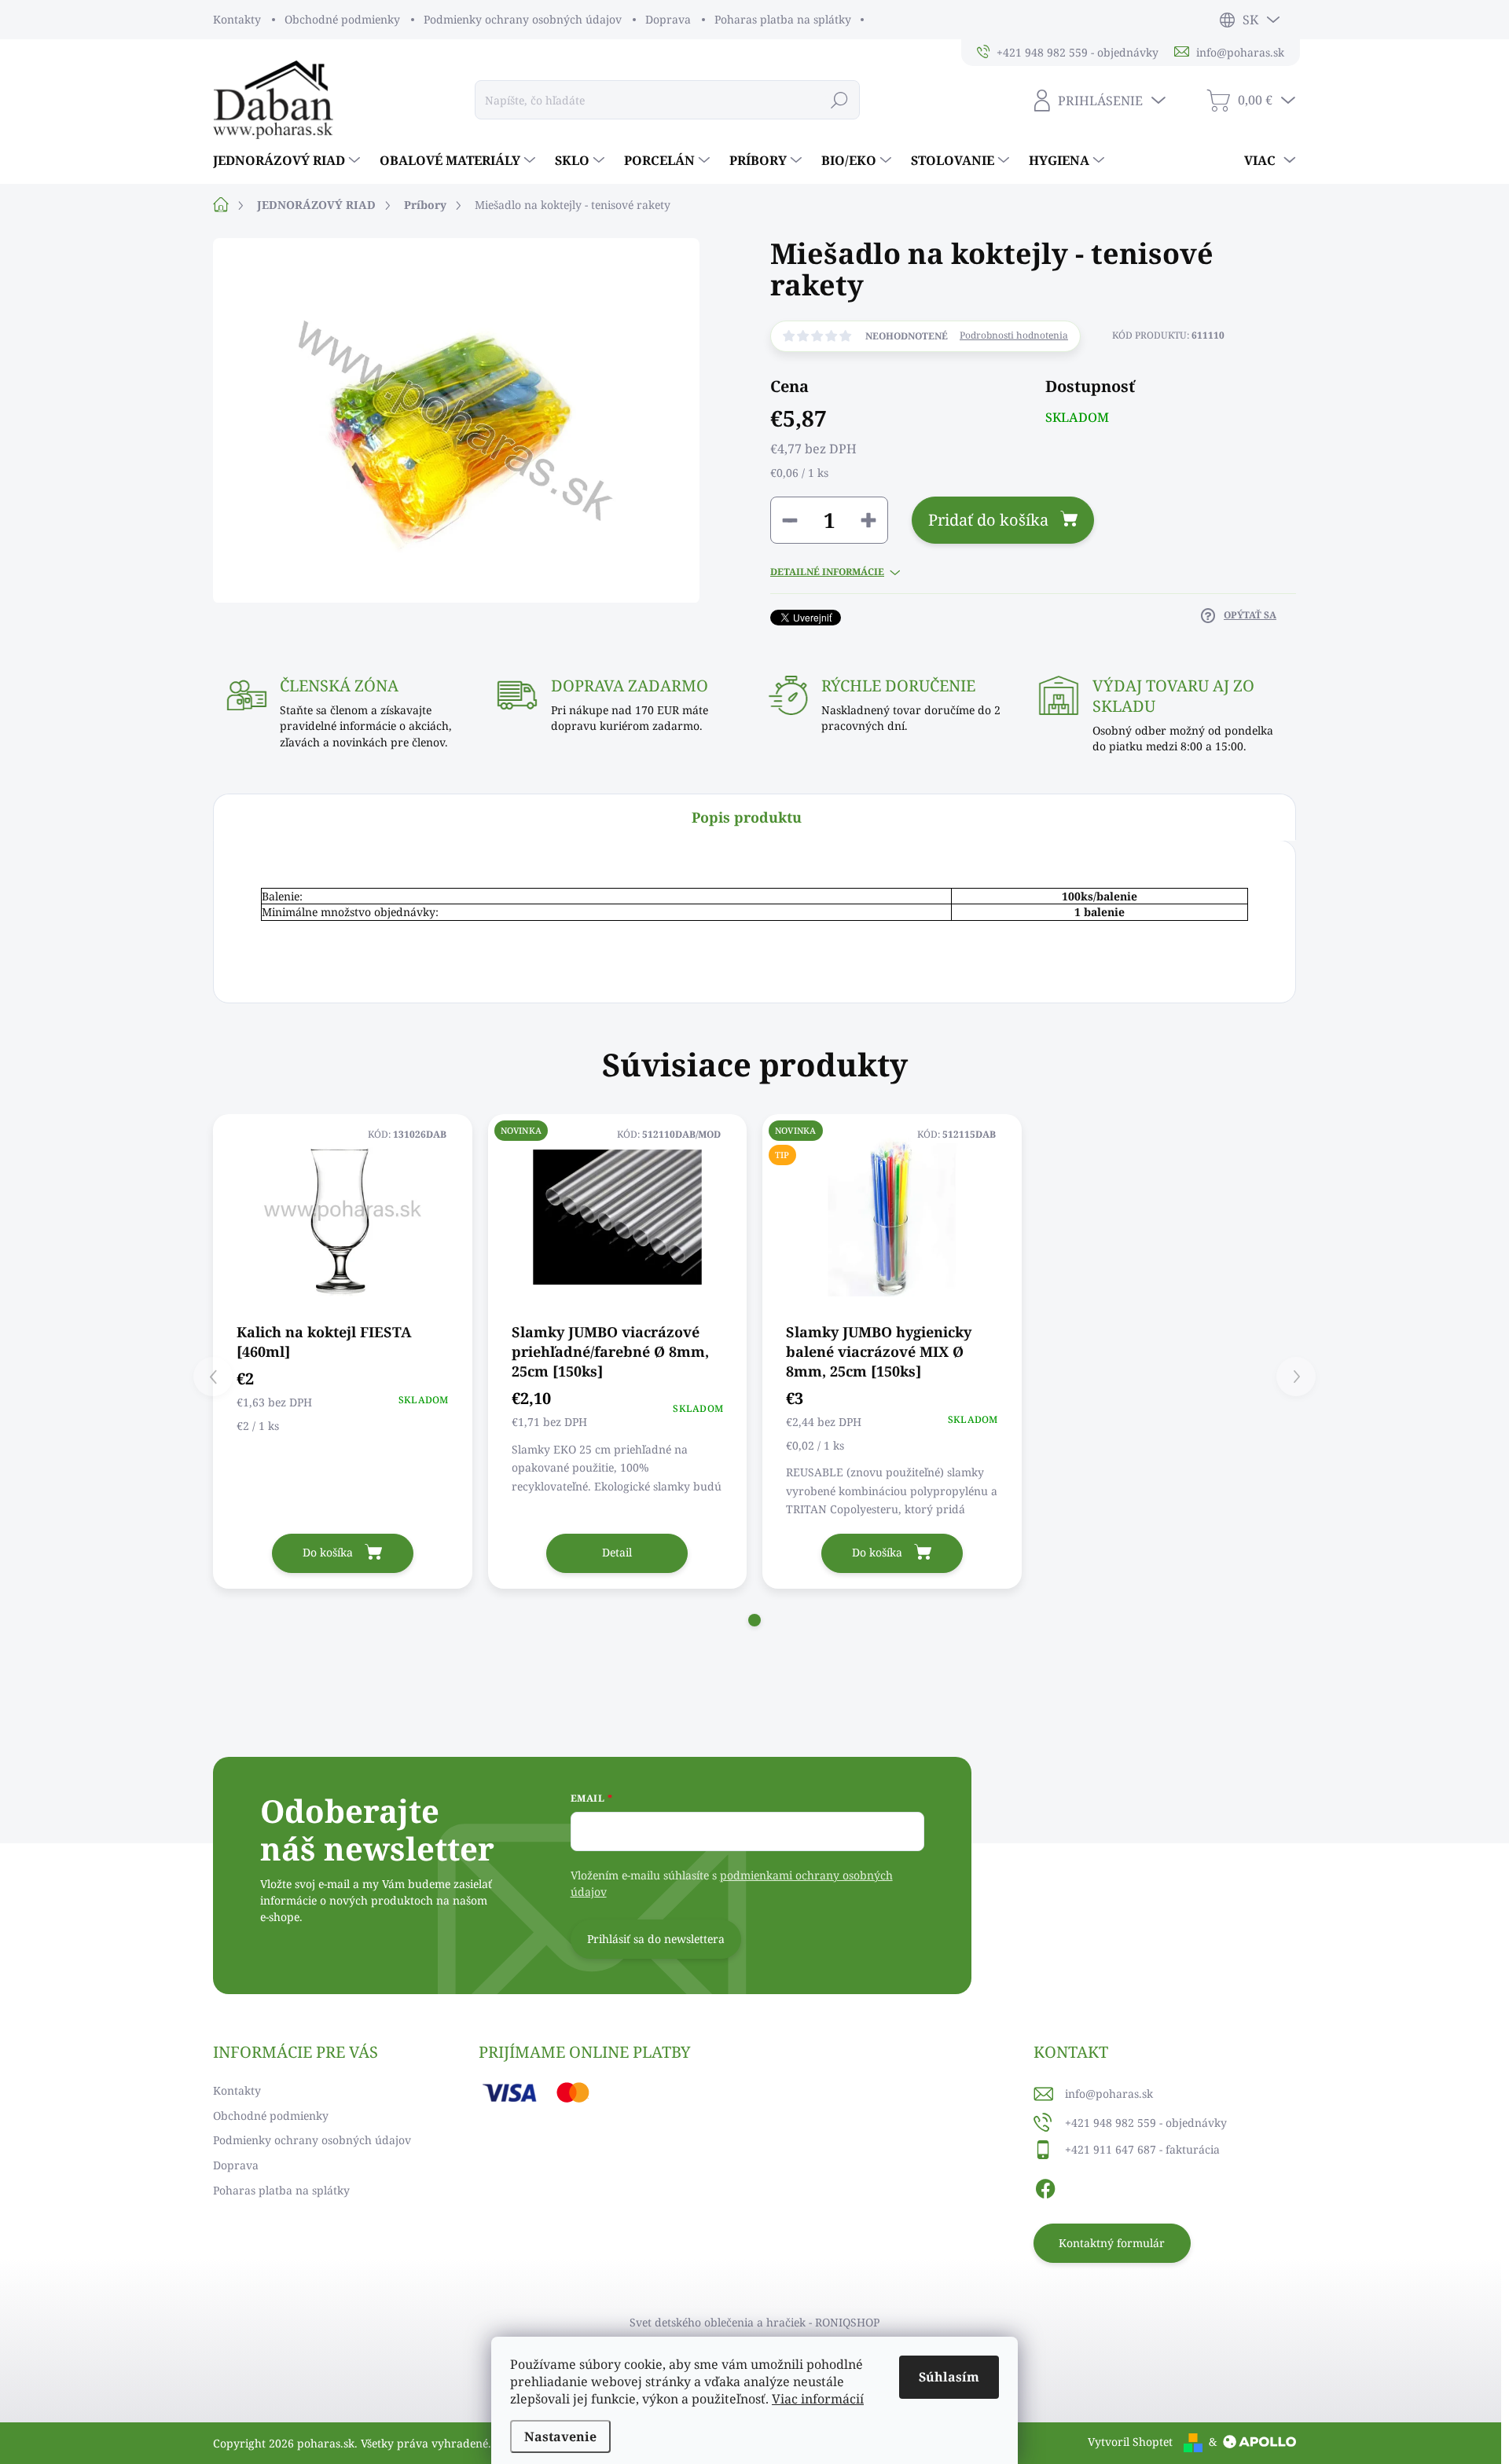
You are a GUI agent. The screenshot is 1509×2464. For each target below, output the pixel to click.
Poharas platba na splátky (783, 19)
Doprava (668, 19)
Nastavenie (560, 2436)
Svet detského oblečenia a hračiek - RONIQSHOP (754, 2322)
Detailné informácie (827, 572)
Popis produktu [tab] (747, 817)
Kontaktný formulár (1112, 2243)
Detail (617, 1552)
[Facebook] (1045, 2186)
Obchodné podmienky (342, 19)
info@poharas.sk (1109, 2094)
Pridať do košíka (988, 520)
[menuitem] (288, 160)
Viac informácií (818, 2399)
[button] (754, 1620)
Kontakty (237, 19)
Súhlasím (949, 2377)
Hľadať (840, 99)
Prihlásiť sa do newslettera (656, 1939)
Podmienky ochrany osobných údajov (523, 19)
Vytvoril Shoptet (1130, 2442)
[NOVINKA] (618, 1217)
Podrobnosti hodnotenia (1014, 335)
